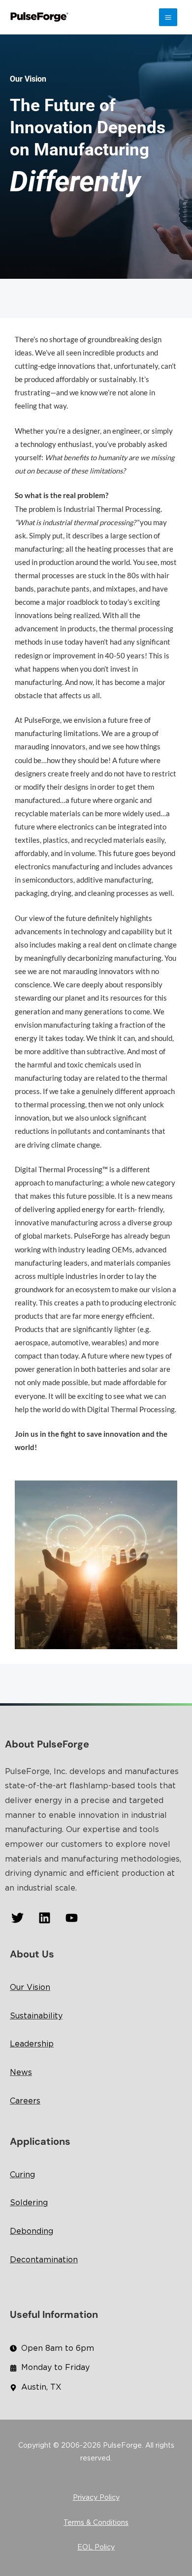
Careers (25, 2101)
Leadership (32, 2044)
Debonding (32, 2232)
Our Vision (30, 1988)
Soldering (29, 2203)
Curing (22, 2175)
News (21, 2073)
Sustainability (36, 2016)
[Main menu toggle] (168, 17)
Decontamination (44, 2260)
